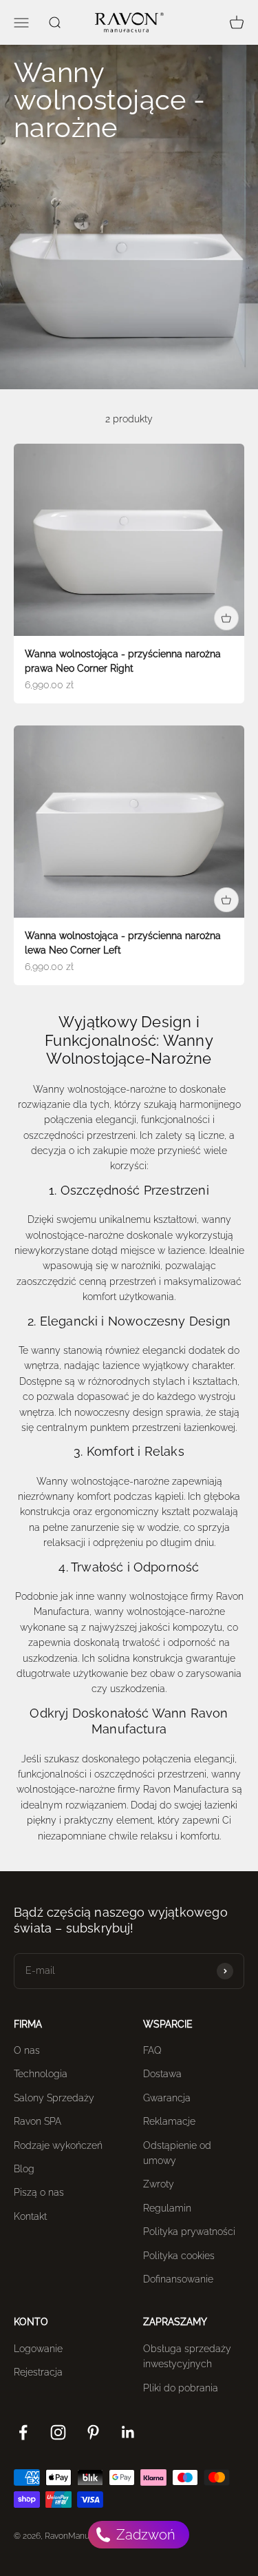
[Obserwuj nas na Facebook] (23, 2432)
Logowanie (38, 2349)
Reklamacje (169, 2121)
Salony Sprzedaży (54, 2098)
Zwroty (159, 2184)
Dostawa (162, 2074)
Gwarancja (167, 2098)
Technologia (41, 2074)
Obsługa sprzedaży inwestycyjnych (187, 2356)
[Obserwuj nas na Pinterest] (93, 2432)
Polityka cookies (179, 2256)
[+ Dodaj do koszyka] (226, 618)
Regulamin (167, 2208)
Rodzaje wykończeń (58, 2145)
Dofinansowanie (178, 2279)
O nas (27, 2050)
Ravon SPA (37, 2121)
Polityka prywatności (189, 2232)
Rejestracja (38, 2372)
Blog (24, 2169)
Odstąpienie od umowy (177, 2153)
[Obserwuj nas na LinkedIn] (128, 2432)
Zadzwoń (144, 2535)
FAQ (152, 2050)
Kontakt (30, 2216)
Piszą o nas (39, 2192)
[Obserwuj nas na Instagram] (58, 2432)
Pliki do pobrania (181, 2388)
